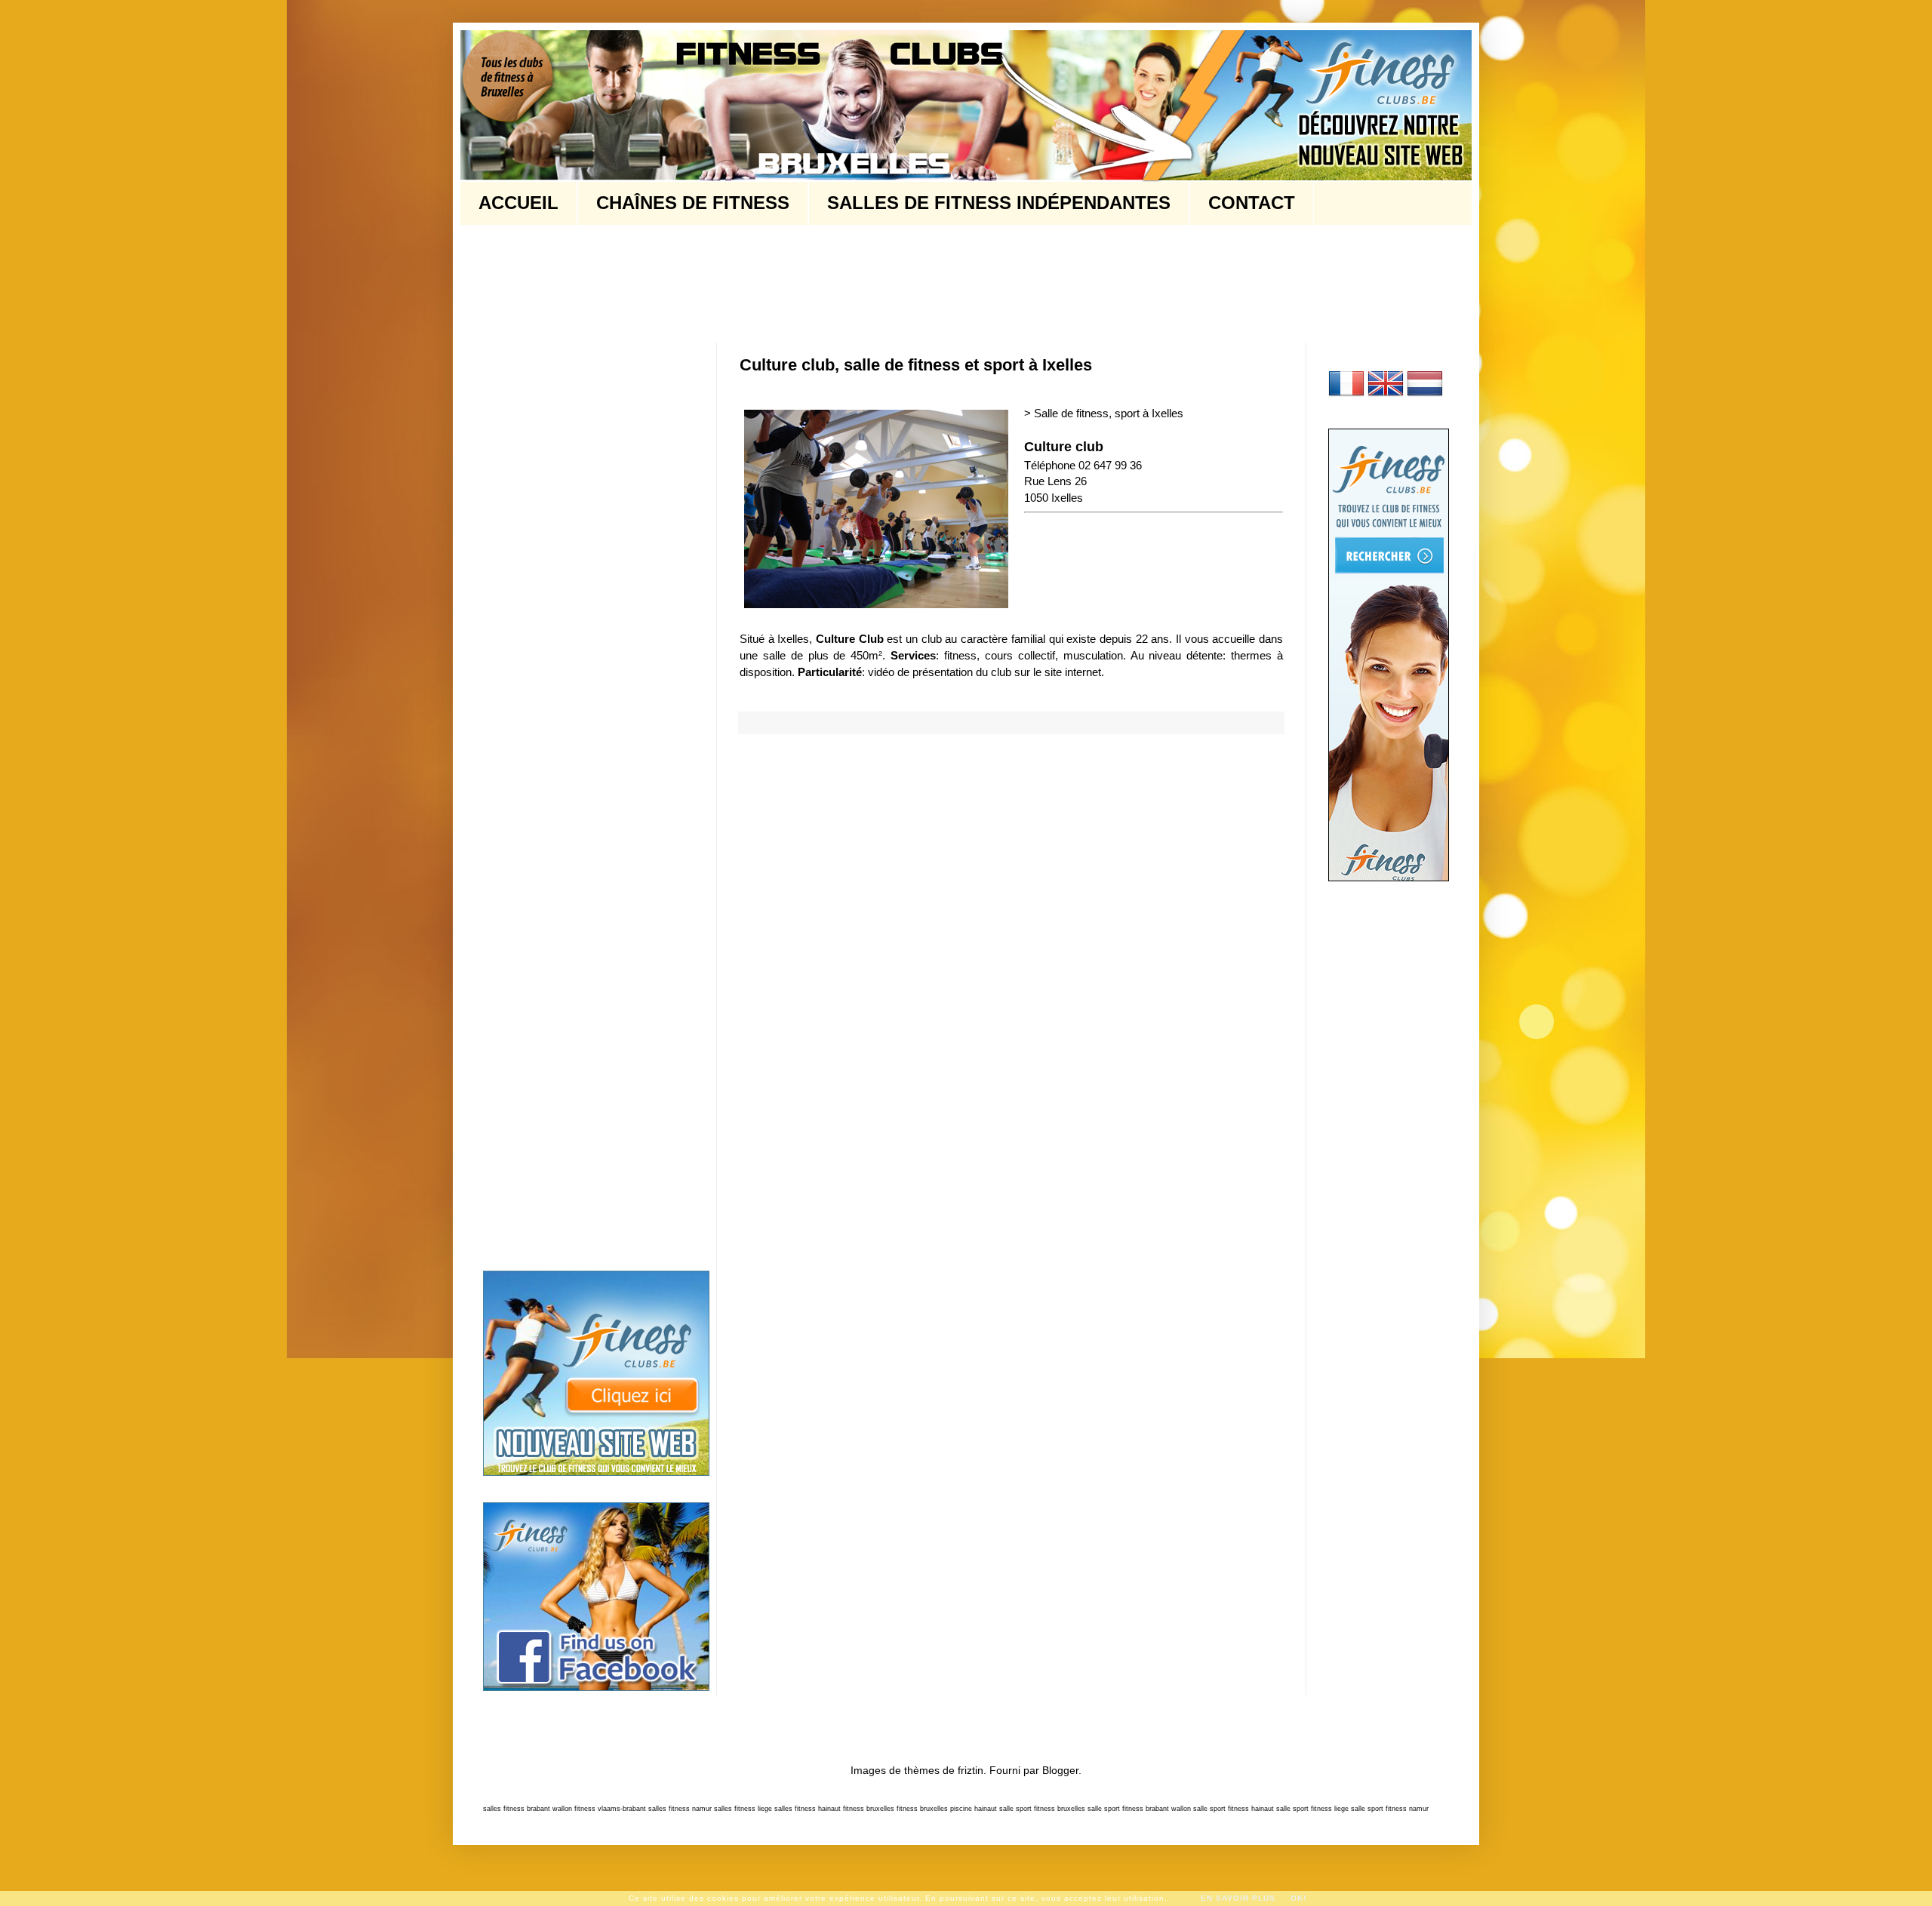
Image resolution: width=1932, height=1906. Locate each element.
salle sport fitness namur (1390, 1809)
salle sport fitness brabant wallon (1139, 1809)
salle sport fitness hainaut (1234, 1809)
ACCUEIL (518, 203)
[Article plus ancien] (1278, 771)
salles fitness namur (680, 1809)
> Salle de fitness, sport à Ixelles (1104, 413)
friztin (971, 1770)
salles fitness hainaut (808, 1809)
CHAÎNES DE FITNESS (693, 203)
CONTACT (1252, 203)
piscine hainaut (974, 1809)
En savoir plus (1238, 1898)
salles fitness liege (743, 1809)
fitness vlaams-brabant (610, 1809)
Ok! (1298, 1898)
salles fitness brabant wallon (528, 1809)
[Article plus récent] (744, 771)
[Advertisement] (758, 282)
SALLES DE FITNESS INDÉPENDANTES (999, 203)
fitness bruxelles (869, 1809)
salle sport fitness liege (1312, 1809)
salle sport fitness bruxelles (1042, 1809)
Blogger (1060, 1770)
